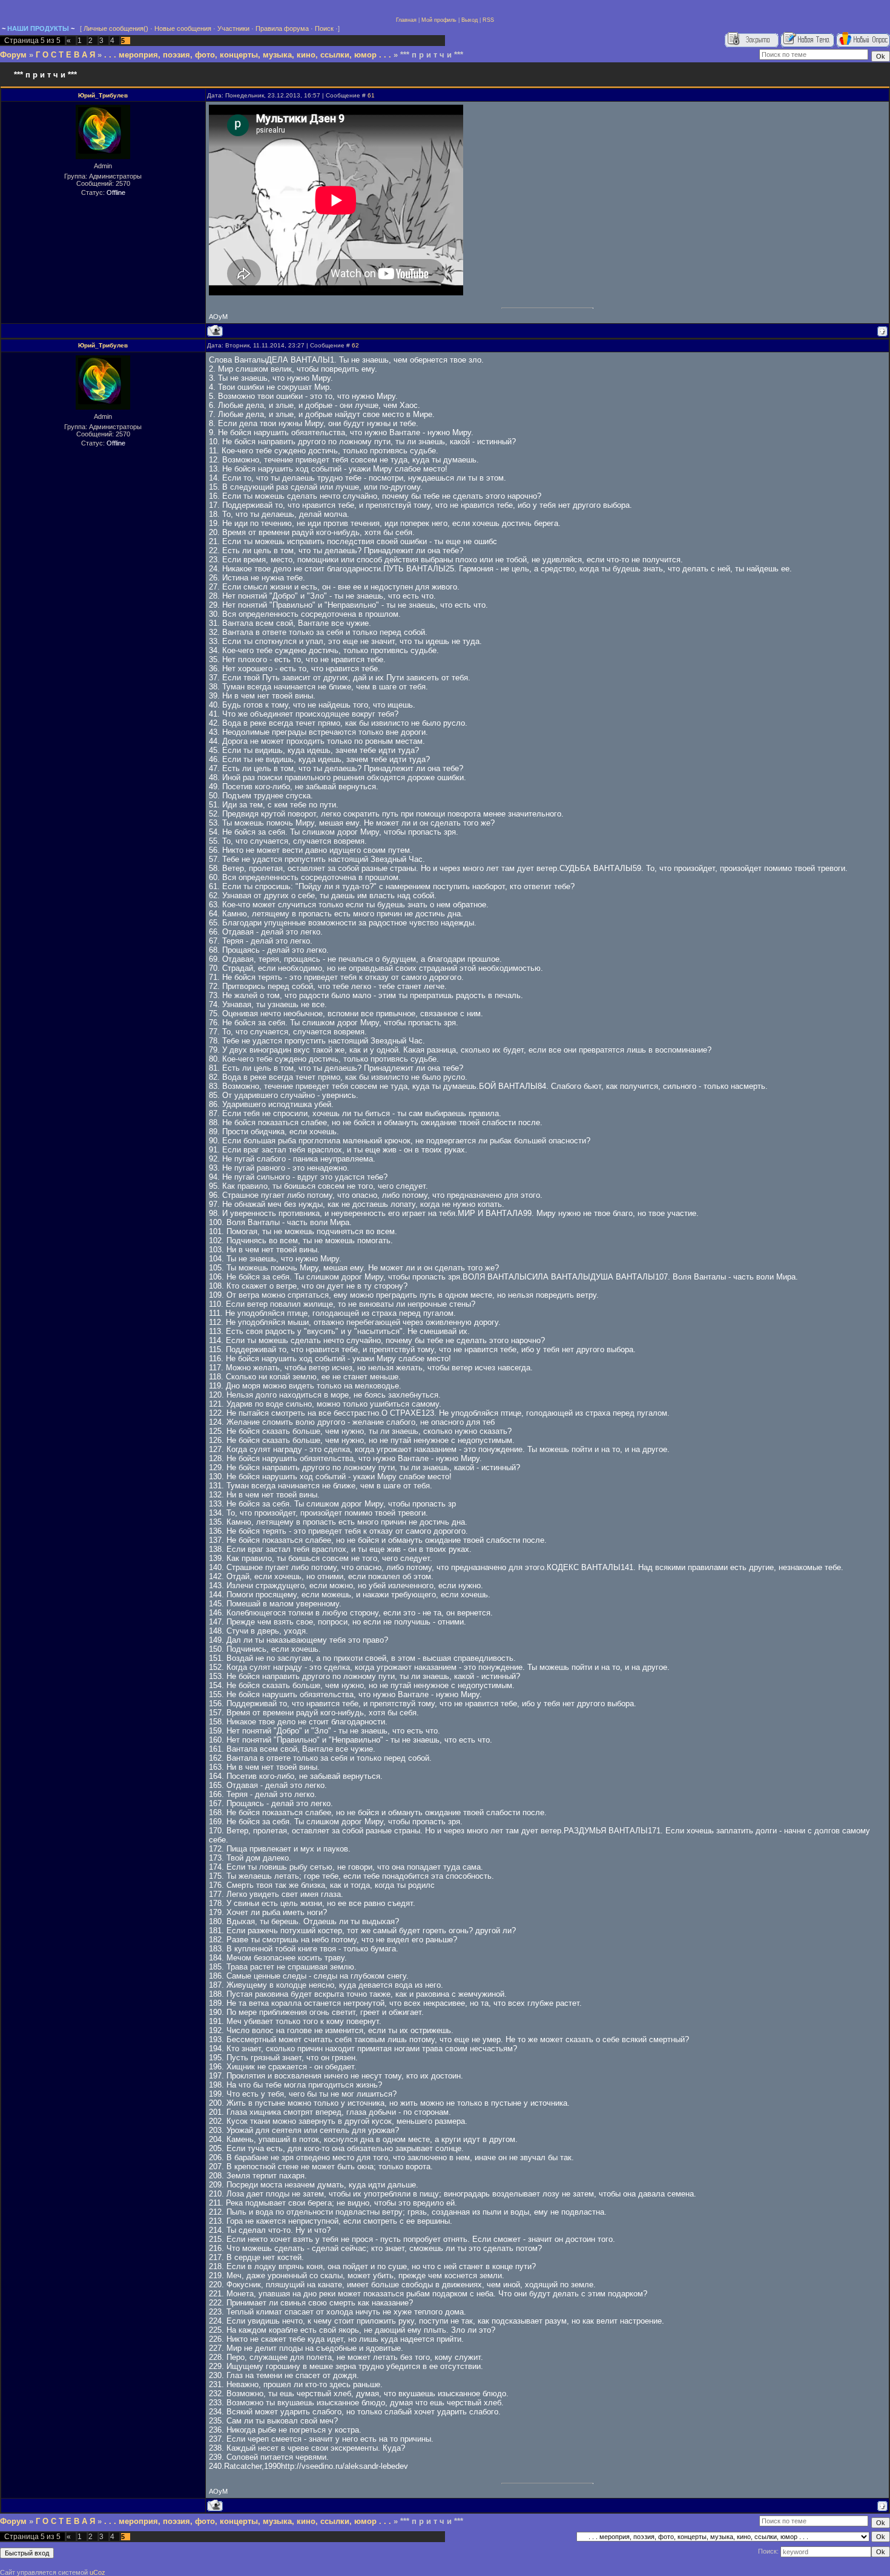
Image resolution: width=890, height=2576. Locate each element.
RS (486, 20)
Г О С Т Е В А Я (65, 55)
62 (355, 345)
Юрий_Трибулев (103, 95)
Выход (470, 20)
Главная (406, 20)
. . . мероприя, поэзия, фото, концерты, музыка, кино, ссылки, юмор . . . (248, 55)
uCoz (97, 2572)
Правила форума (282, 28)
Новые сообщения (183, 28)
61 (371, 95)
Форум (13, 55)
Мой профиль (439, 20)
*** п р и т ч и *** (432, 55)
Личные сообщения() (116, 28)
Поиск (324, 28)
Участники (233, 28)
